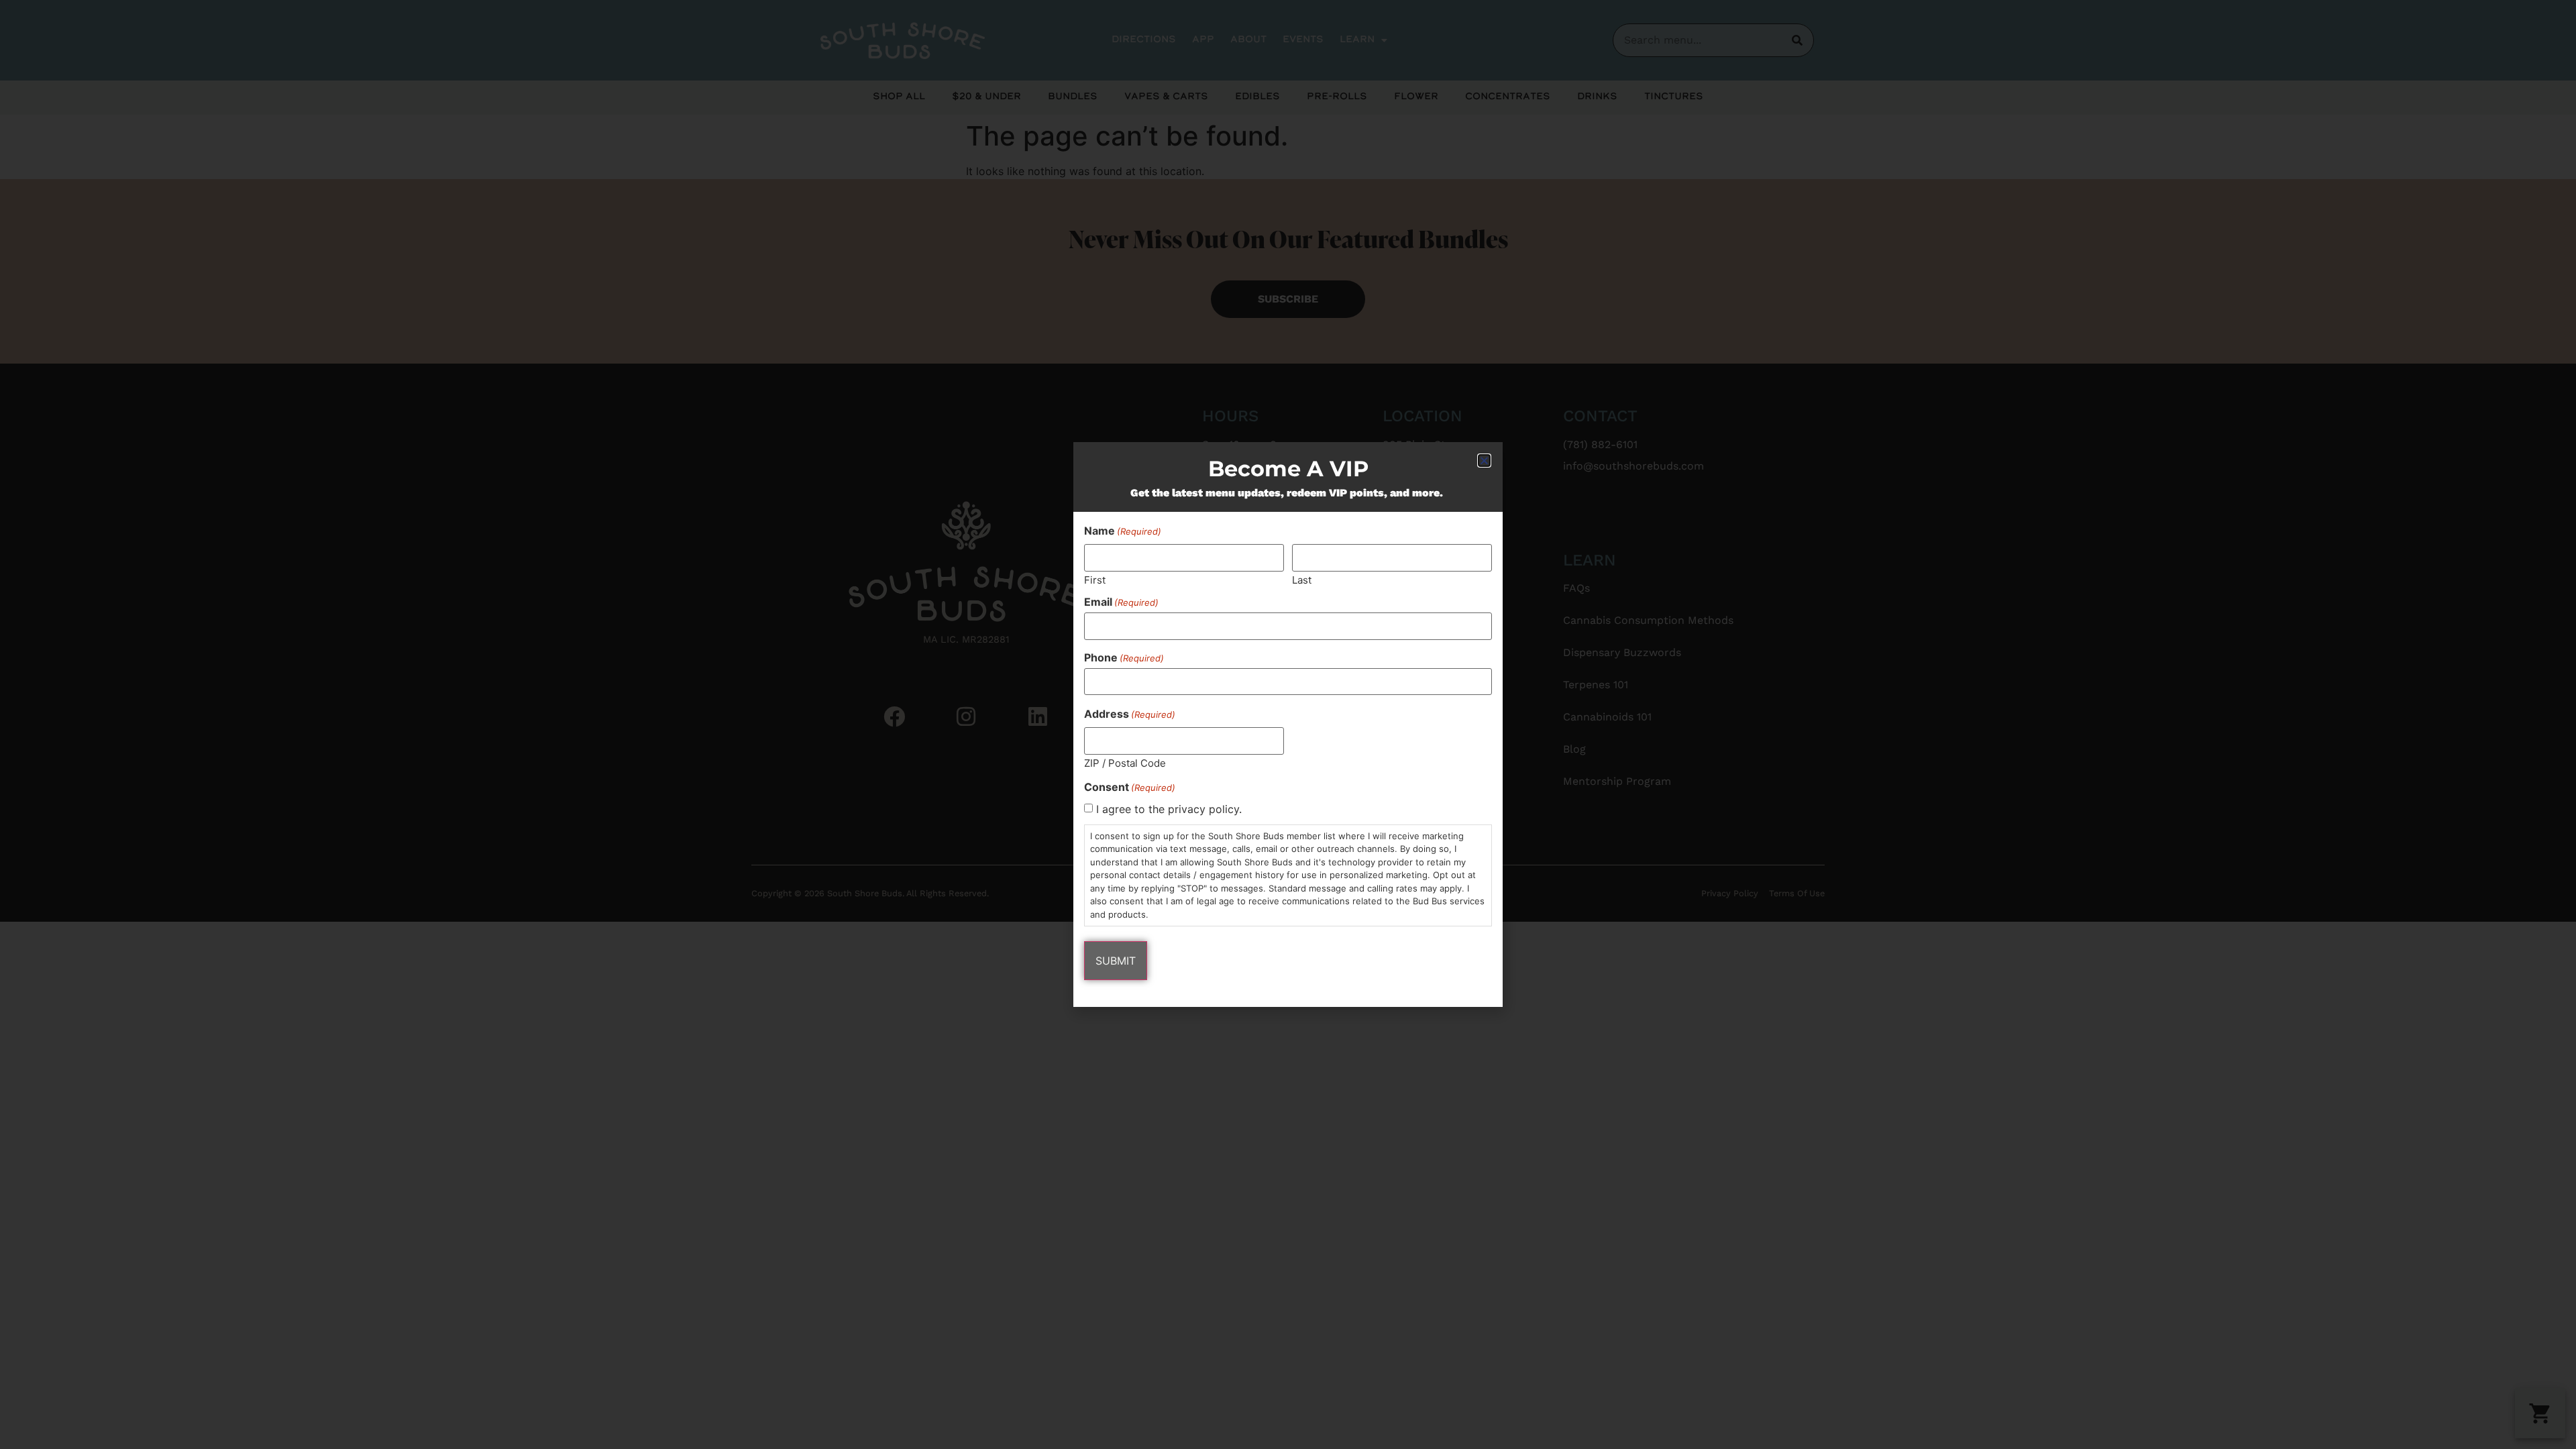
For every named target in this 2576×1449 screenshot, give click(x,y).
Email (1121, 602)
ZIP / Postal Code (1125, 762)
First (1095, 579)
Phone (1124, 657)
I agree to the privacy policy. (1169, 809)
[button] (1484, 461)
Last (1302, 579)
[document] (1288, 724)
